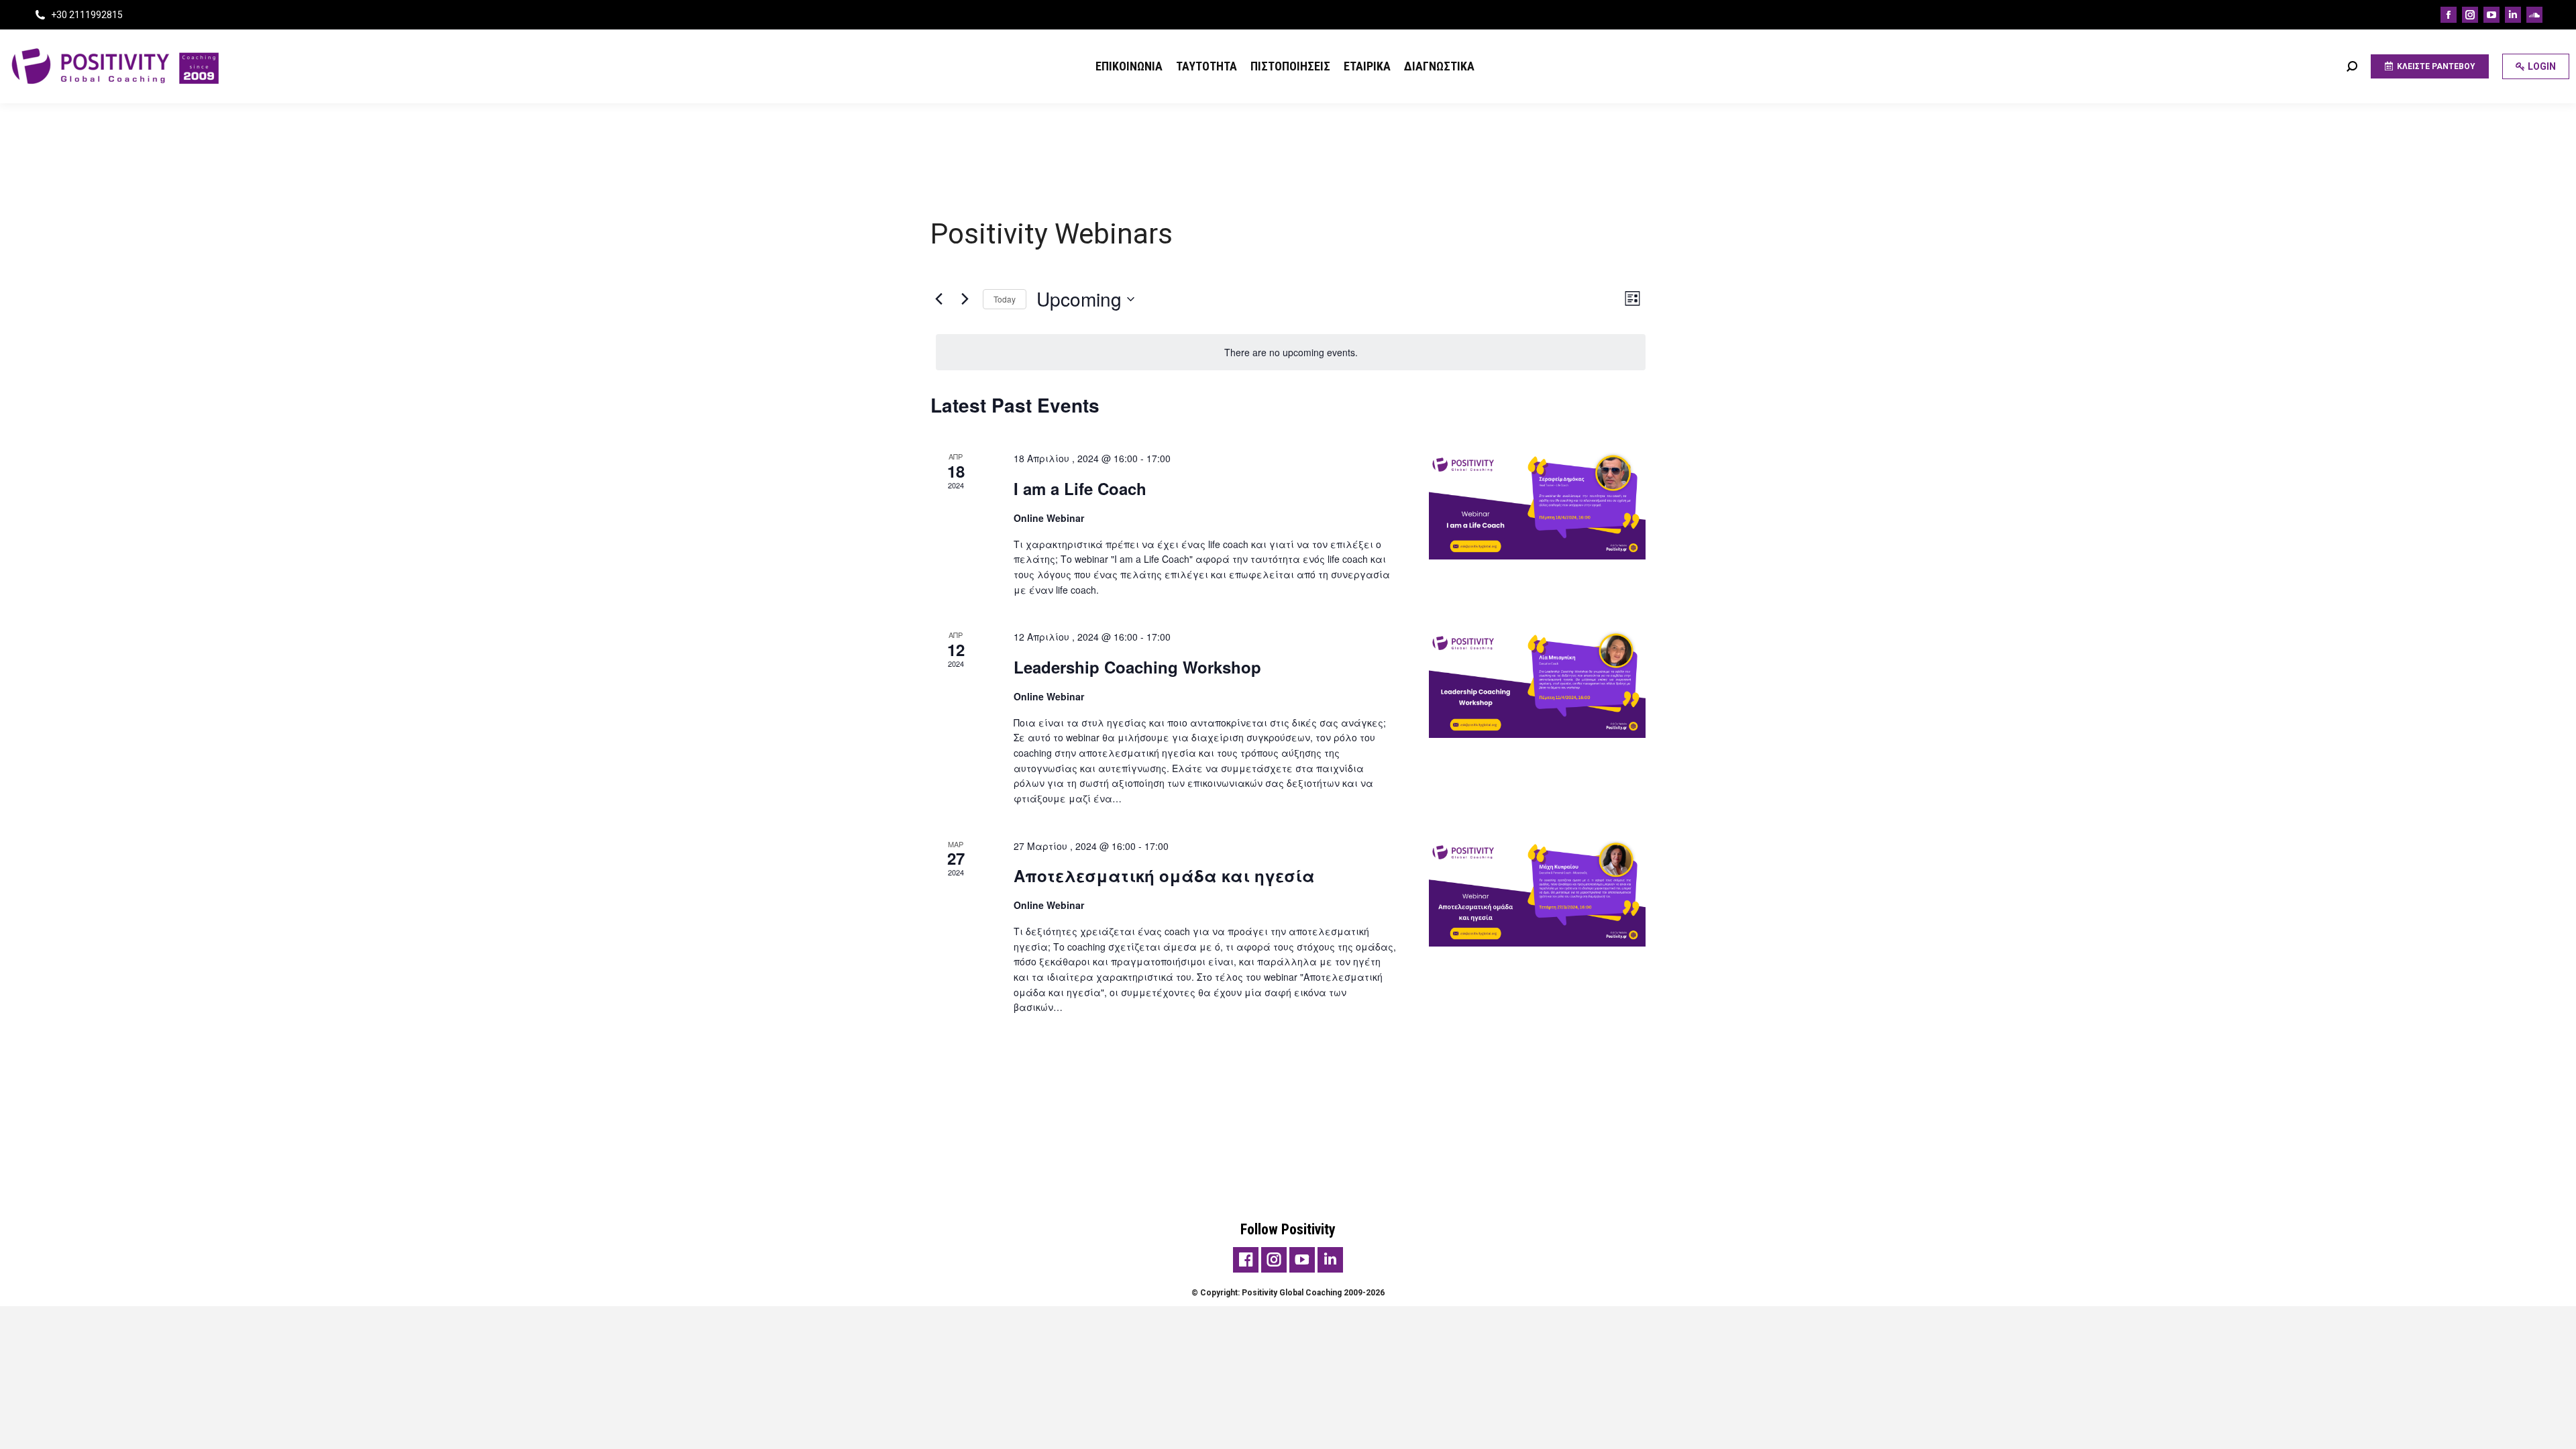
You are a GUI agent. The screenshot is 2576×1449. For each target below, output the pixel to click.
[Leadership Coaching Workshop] (1537, 684)
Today (1005, 299)
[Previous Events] (938, 299)
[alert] (1291, 353)
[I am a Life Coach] (1537, 505)
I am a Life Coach (1080, 488)
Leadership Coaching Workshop (1137, 667)
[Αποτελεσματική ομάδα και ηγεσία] (1537, 893)
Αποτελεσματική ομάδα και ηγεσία (1164, 875)
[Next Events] (965, 299)
